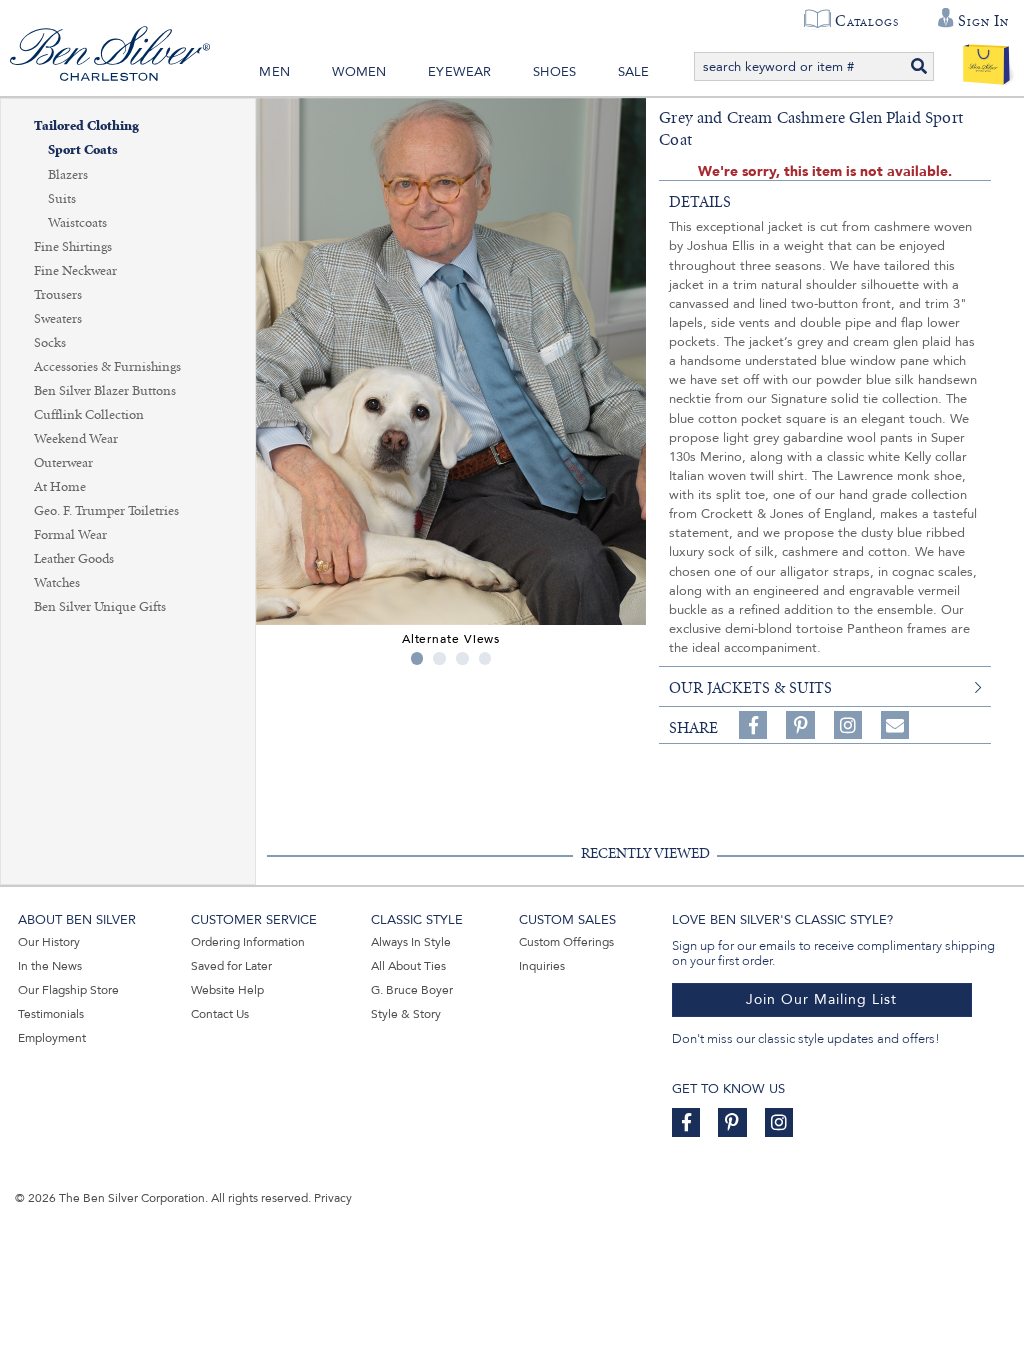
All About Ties (408, 966)
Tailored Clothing (86, 126)
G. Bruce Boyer (412, 990)
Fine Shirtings (73, 247)
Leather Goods (74, 559)
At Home (60, 487)
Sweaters (58, 319)
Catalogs (866, 21)
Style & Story (406, 1014)
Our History (49, 942)
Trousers (58, 295)
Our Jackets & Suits (750, 688)
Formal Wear (70, 535)
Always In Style (411, 942)
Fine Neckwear (75, 271)
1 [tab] (417, 658)
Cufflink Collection (89, 415)
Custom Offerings (566, 942)
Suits (62, 199)
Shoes (554, 72)
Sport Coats (83, 150)
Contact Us (220, 1014)
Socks (50, 343)
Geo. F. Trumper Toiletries (106, 511)
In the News (50, 966)
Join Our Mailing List (821, 999)
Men (274, 72)
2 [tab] (439, 658)
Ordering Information (248, 942)
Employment (52, 1038)
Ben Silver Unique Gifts (100, 607)
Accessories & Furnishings (107, 367)
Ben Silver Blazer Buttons (105, 391)
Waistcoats (77, 223)
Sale (634, 72)
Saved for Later (231, 966)
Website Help (227, 990)
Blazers (68, 175)
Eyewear (459, 72)
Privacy (333, 1198)
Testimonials (51, 1014)
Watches (57, 583)
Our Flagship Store (68, 990)
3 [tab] (462, 658)
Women (359, 72)
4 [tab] (485, 658)
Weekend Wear (76, 439)
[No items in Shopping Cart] (986, 60)
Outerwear (63, 463)
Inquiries (542, 966)
